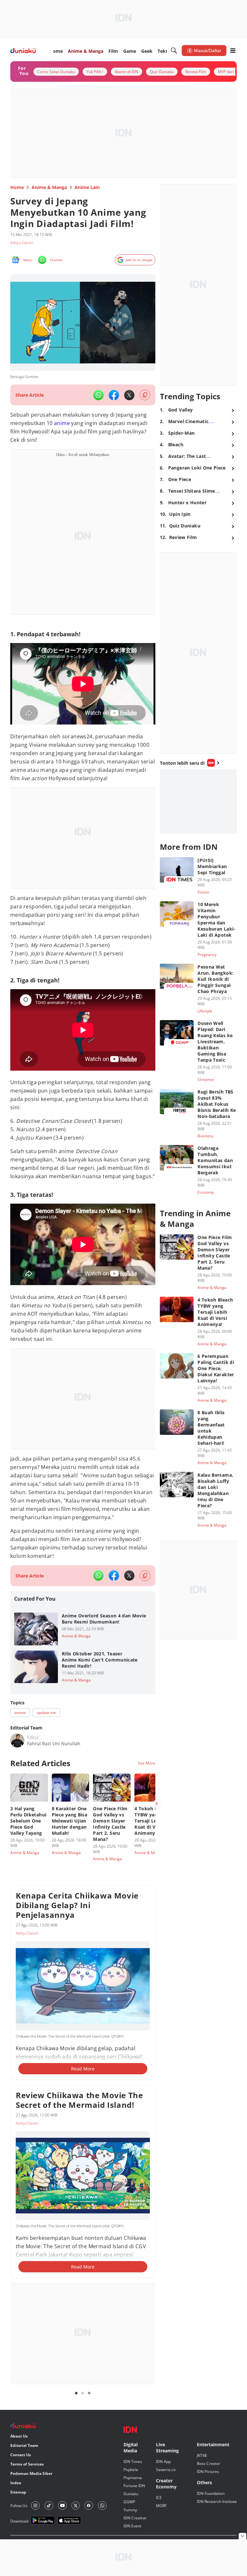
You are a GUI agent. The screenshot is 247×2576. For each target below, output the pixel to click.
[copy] (145, 395)
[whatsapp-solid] (98, 395)
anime (62, 423)
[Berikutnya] (157, 1804)
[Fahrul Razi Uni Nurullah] (17, 1740)
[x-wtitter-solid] (129, 395)
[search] (174, 51)
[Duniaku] (23, 51)
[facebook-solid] (114, 395)
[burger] (233, 51)
